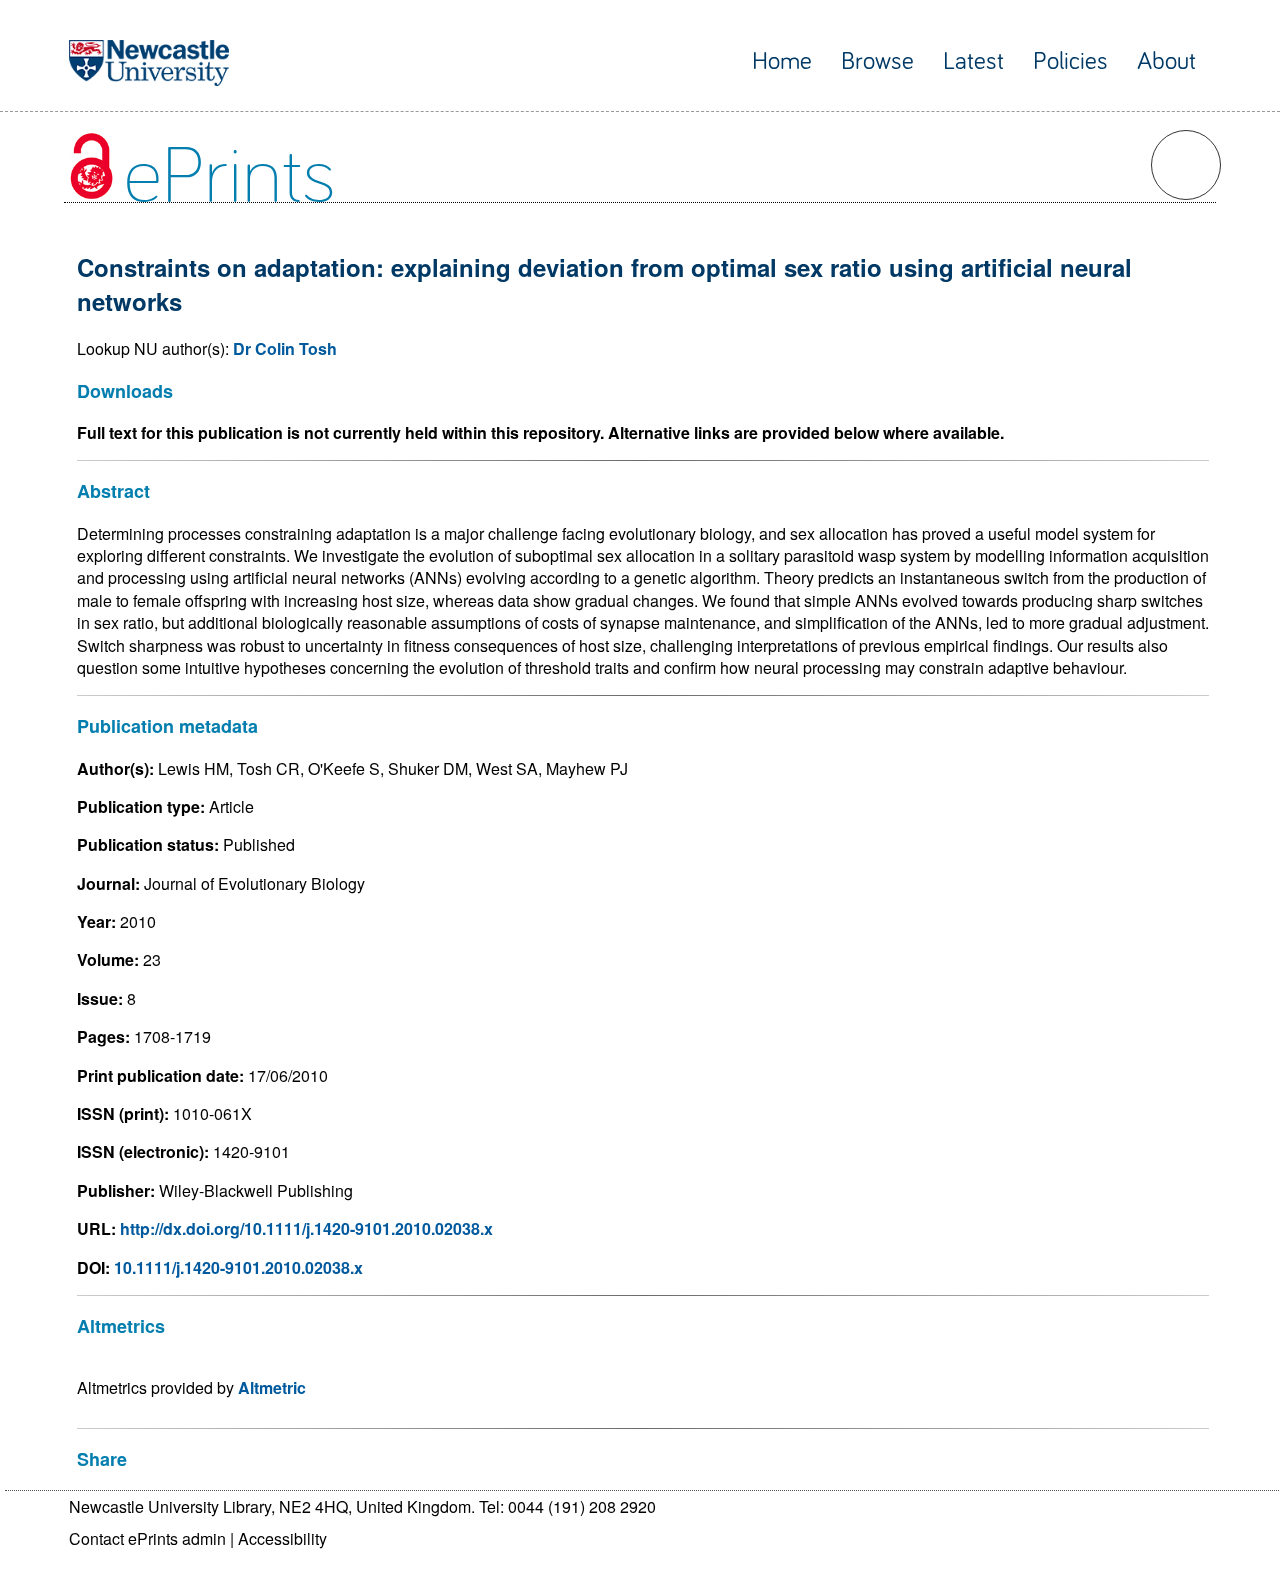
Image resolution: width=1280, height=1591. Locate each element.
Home (782, 61)
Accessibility (282, 1538)
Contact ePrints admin (147, 1538)
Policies (1070, 61)
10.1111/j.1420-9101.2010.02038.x (238, 1267)
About (1166, 61)
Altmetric (272, 1387)
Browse (877, 61)
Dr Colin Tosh (285, 348)
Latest (973, 61)
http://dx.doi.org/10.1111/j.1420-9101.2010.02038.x (306, 1228)
